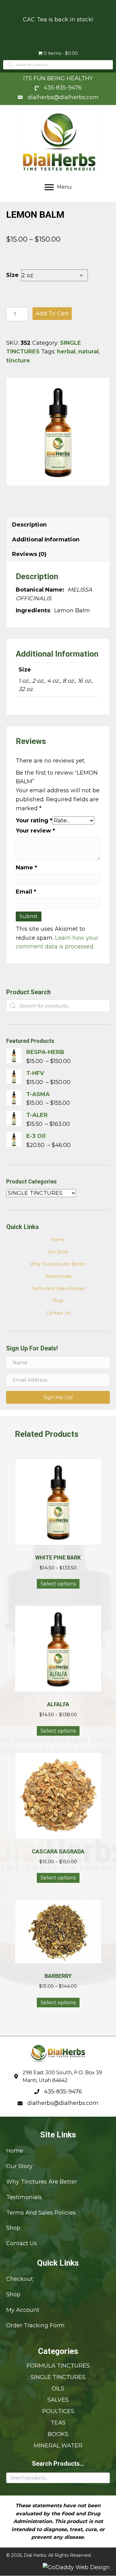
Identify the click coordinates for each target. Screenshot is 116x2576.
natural (88, 352)
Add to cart (52, 313)
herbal (66, 352)
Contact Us (58, 1313)
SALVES (58, 2400)
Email (26, 892)
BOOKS (58, 2434)
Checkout (20, 2279)
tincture (18, 361)
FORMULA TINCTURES (58, 2366)
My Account (23, 2310)
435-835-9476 (63, 88)
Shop (58, 1301)
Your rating (34, 820)
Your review (35, 831)
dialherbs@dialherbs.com (63, 97)
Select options (58, 1584)
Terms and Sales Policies (58, 1288)
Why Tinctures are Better (58, 1264)
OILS (58, 2389)
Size (12, 275)
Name (26, 868)
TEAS (58, 2423)
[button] (58, 1397)
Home (58, 1240)
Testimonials (58, 1276)
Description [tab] (29, 525)
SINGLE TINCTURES (58, 2377)
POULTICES (58, 2411)
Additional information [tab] (46, 540)
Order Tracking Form (35, 2325)
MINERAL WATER (58, 2446)
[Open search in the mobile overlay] (58, 65)
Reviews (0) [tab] (29, 554)
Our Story (58, 1252)
